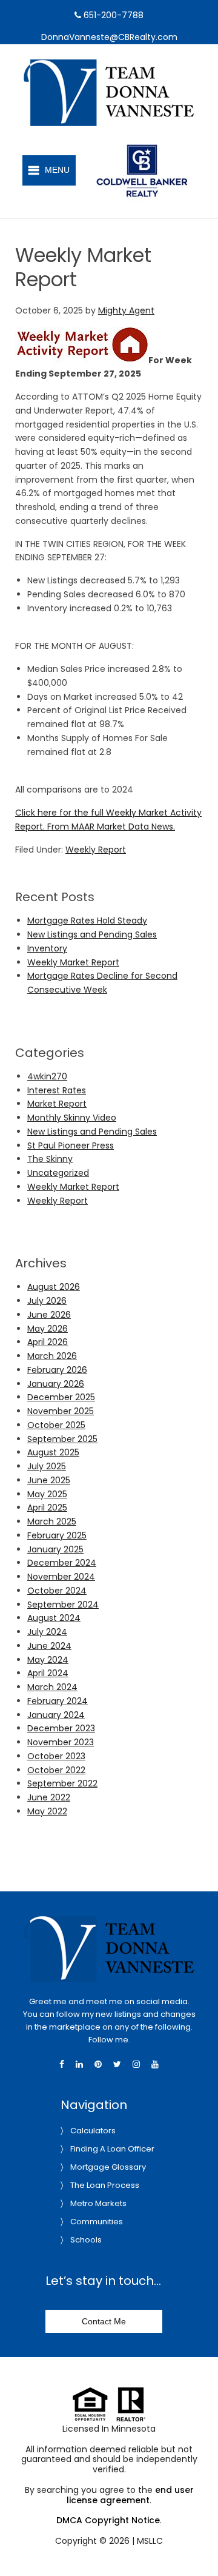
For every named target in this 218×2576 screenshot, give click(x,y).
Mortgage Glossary (108, 2167)
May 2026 (48, 1329)
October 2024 (57, 1591)
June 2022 (49, 1797)
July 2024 (47, 1632)
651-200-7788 (112, 15)
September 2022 (62, 1783)
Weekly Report (96, 850)
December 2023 (61, 1728)
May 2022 (47, 1811)
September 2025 (62, 1439)
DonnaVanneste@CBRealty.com (109, 37)
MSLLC (150, 2541)
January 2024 (56, 1715)
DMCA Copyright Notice (108, 2520)
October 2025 (56, 1425)
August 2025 (53, 1452)
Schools (86, 2240)
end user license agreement (130, 2495)
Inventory (47, 948)
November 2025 (61, 1411)
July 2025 (47, 1466)
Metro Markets (98, 2203)
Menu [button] (57, 170)
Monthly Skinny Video (72, 1118)
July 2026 (47, 1301)
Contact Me (104, 2321)
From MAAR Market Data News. (110, 827)
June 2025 (49, 1480)
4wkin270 (47, 1076)
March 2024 (52, 1687)
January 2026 (56, 1384)
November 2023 (61, 1742)
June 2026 (49, 1315)
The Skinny (50, 1159)
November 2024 (61, 1577)
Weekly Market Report (73, 962)
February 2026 (57, 1370)
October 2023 (56, 1756)
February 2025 (57, 1535)
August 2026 (54, 1287)
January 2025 (55, 1549)
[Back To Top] (196, 2542)
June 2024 (49, 1646)
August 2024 (54, 1618)
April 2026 (48, 1342)
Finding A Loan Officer (112, 2149)
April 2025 (47, 1508)
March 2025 (52, 1521)
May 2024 (48, 1660)
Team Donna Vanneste (123, 66)
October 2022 (56, 1770)
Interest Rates (57, 1090)
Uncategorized (58, 1173)
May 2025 (47, 1494)
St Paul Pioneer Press (71, 1145)
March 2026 (52, 1356)
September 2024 (63, 1605)
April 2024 (48, 1673)
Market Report (57, 1104)
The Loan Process (105, 2185)
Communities (97, 2222)
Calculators (93, 2131)
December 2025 (61, 1397)
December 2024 (62, 1563)
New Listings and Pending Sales (92, 934)
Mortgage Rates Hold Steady (87, 921)
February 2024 (58, 1701)
